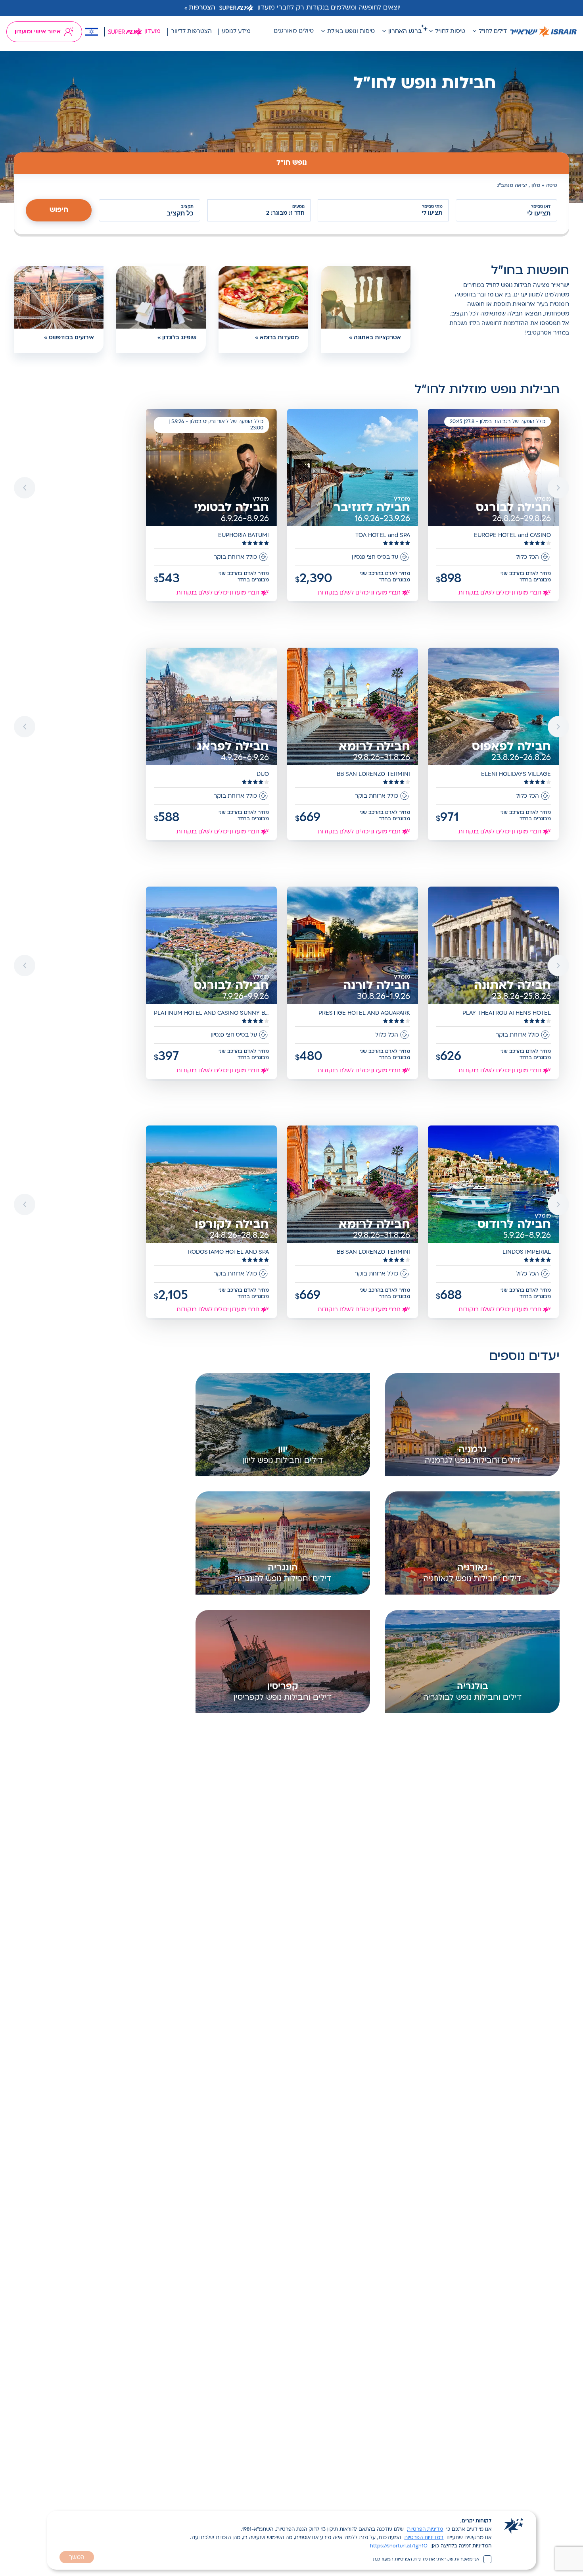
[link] (494, 506)
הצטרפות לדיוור (191, 32)
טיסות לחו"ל (450, 32)
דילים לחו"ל (493, 32)
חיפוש (59, 210)
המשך (77, 2558)
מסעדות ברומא (279, 338)
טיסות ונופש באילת (351, 32)
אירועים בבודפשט (71, 338)
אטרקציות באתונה (377, 338)
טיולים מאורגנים (294, 31)
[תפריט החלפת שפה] (92, 32)
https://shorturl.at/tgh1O (399, 2546)
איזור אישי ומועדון (38, 32)
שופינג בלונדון (179, 338)
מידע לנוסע (236, 32)
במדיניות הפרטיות (424, 2538)
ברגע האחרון (405, 32)
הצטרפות (202, 8)
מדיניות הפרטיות (425, 2530)
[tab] (291, 163)
